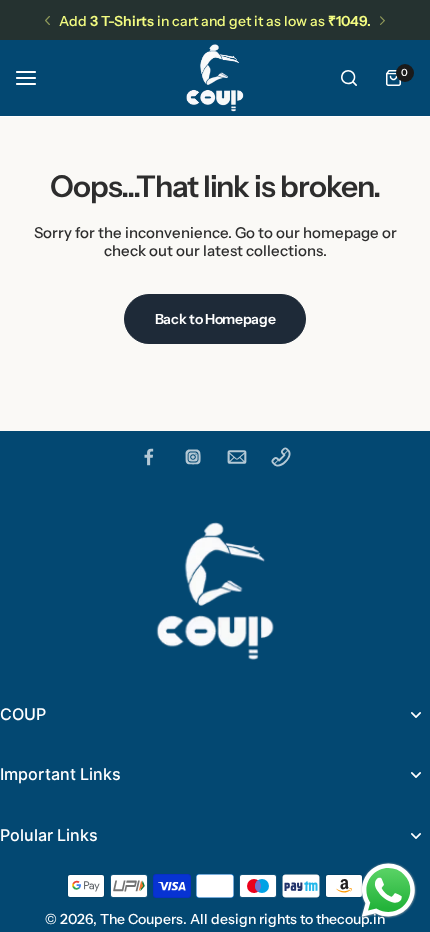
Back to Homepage (215, 319)
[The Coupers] (215, 78)
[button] (47, 20)
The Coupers (141, 919)
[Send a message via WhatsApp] (388, 890)
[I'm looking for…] (349, 78)
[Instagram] (193, 457)
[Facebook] (149, 457)
